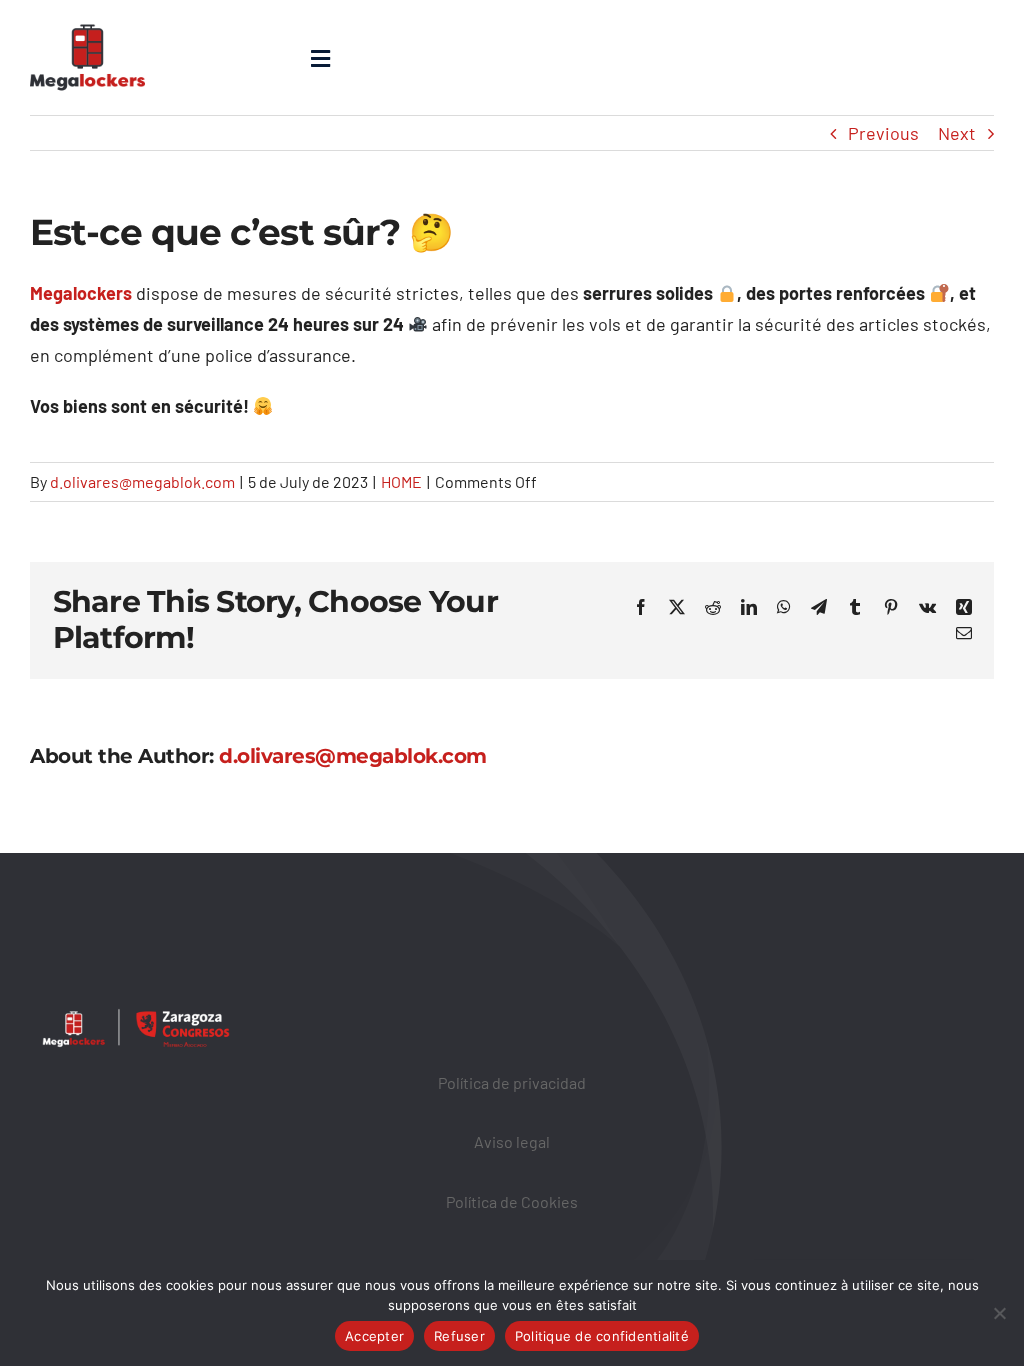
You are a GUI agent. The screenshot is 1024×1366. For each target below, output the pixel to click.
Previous (883, 133)
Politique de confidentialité (602, 1336)
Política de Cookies (512, 1201)
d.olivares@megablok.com (142, 481)
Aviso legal (512, 1141)
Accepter (374, 1336)
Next (957, 133)
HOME (401, 481)
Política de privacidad (512, 1082)
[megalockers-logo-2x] (87, 14)
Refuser (459, 1336)
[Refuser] (999, 1313)
